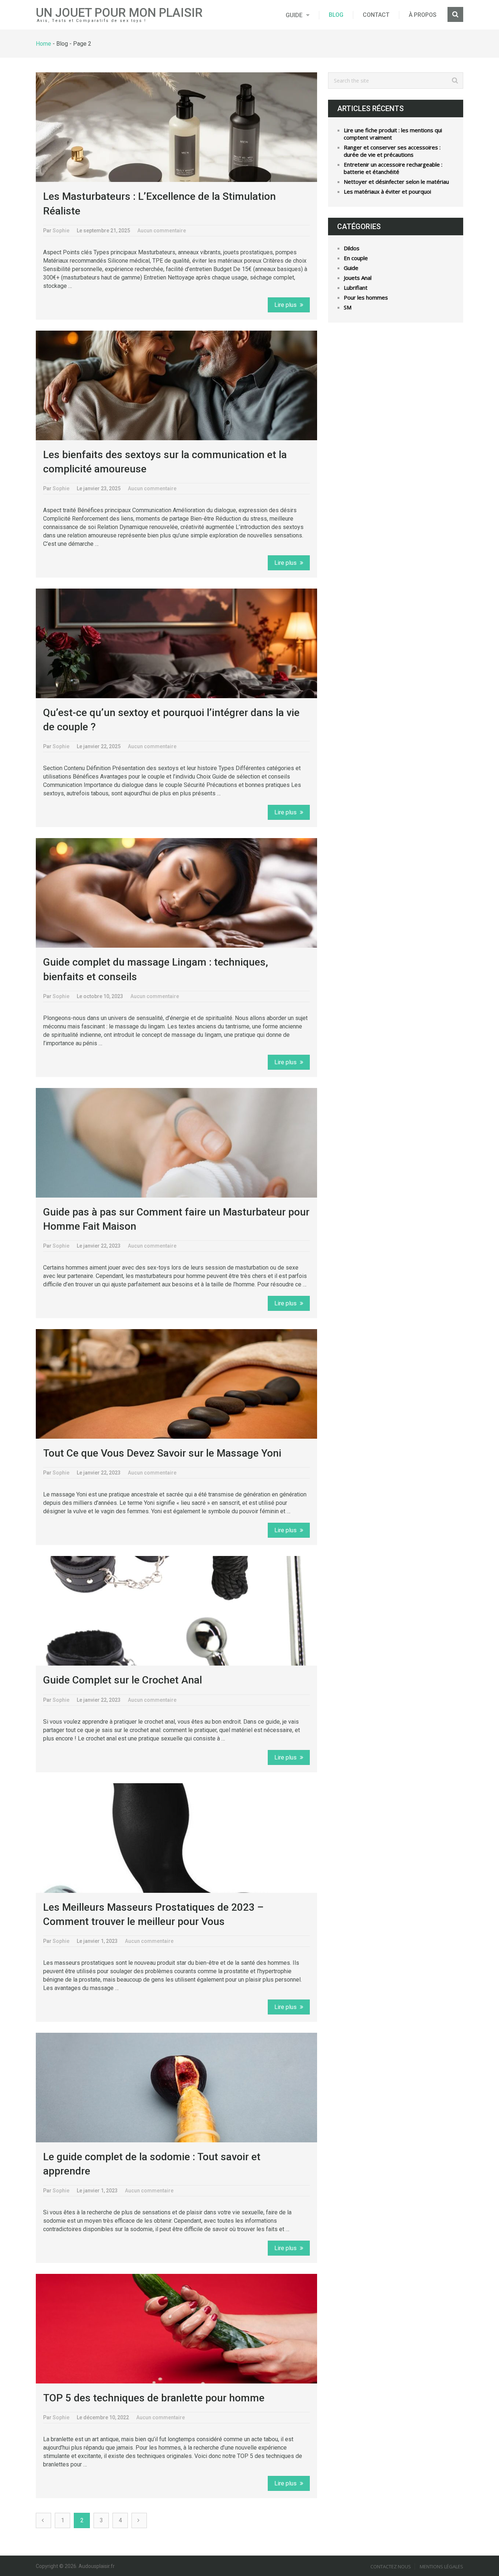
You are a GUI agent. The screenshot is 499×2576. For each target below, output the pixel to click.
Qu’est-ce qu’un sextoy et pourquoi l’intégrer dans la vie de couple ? (171, 720)
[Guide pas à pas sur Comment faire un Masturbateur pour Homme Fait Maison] (176, 1143)
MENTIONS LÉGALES (441, 2567)
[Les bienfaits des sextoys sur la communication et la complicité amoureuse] (176, 385)
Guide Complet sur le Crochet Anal (123, 1680)
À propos (423, 15)
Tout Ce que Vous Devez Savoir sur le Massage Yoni (162, 1453)
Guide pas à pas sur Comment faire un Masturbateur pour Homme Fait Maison (176, 1219)
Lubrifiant (356, 288)
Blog (336, 15)
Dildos (352, 248)
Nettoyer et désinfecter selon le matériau (396, 182)
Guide (294, 15)
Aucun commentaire (162, 231)
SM (348, 307)
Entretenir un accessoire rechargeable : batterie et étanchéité (393, 168)
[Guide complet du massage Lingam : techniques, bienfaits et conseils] (176, 893)
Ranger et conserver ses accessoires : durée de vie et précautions (392, 151)
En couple (356, 258)
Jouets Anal (358, 278)
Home (43, 44)
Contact (376, 15)
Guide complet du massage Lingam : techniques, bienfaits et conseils (156, 969)
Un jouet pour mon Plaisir (119, 13)
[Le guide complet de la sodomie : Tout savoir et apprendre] (176, 2088)
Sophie (61, 231)
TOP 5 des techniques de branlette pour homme (154, 2398)
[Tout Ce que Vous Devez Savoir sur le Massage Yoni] (176, 1384)
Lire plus (286, 305)
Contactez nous (391, 2567)
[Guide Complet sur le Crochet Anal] (176, 1611)
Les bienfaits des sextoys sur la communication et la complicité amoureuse (165, 462)
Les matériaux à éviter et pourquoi (387, 191)
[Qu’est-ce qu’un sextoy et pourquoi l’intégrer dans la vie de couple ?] (176, 643)
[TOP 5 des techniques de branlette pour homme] (176, 2329)
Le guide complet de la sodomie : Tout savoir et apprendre (152, 2164)
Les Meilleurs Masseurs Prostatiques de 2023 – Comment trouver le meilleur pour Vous (153, 1914)
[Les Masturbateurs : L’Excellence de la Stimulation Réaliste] (176, 127)
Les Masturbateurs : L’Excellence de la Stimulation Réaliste (159, 203)
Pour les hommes (366, 297)
